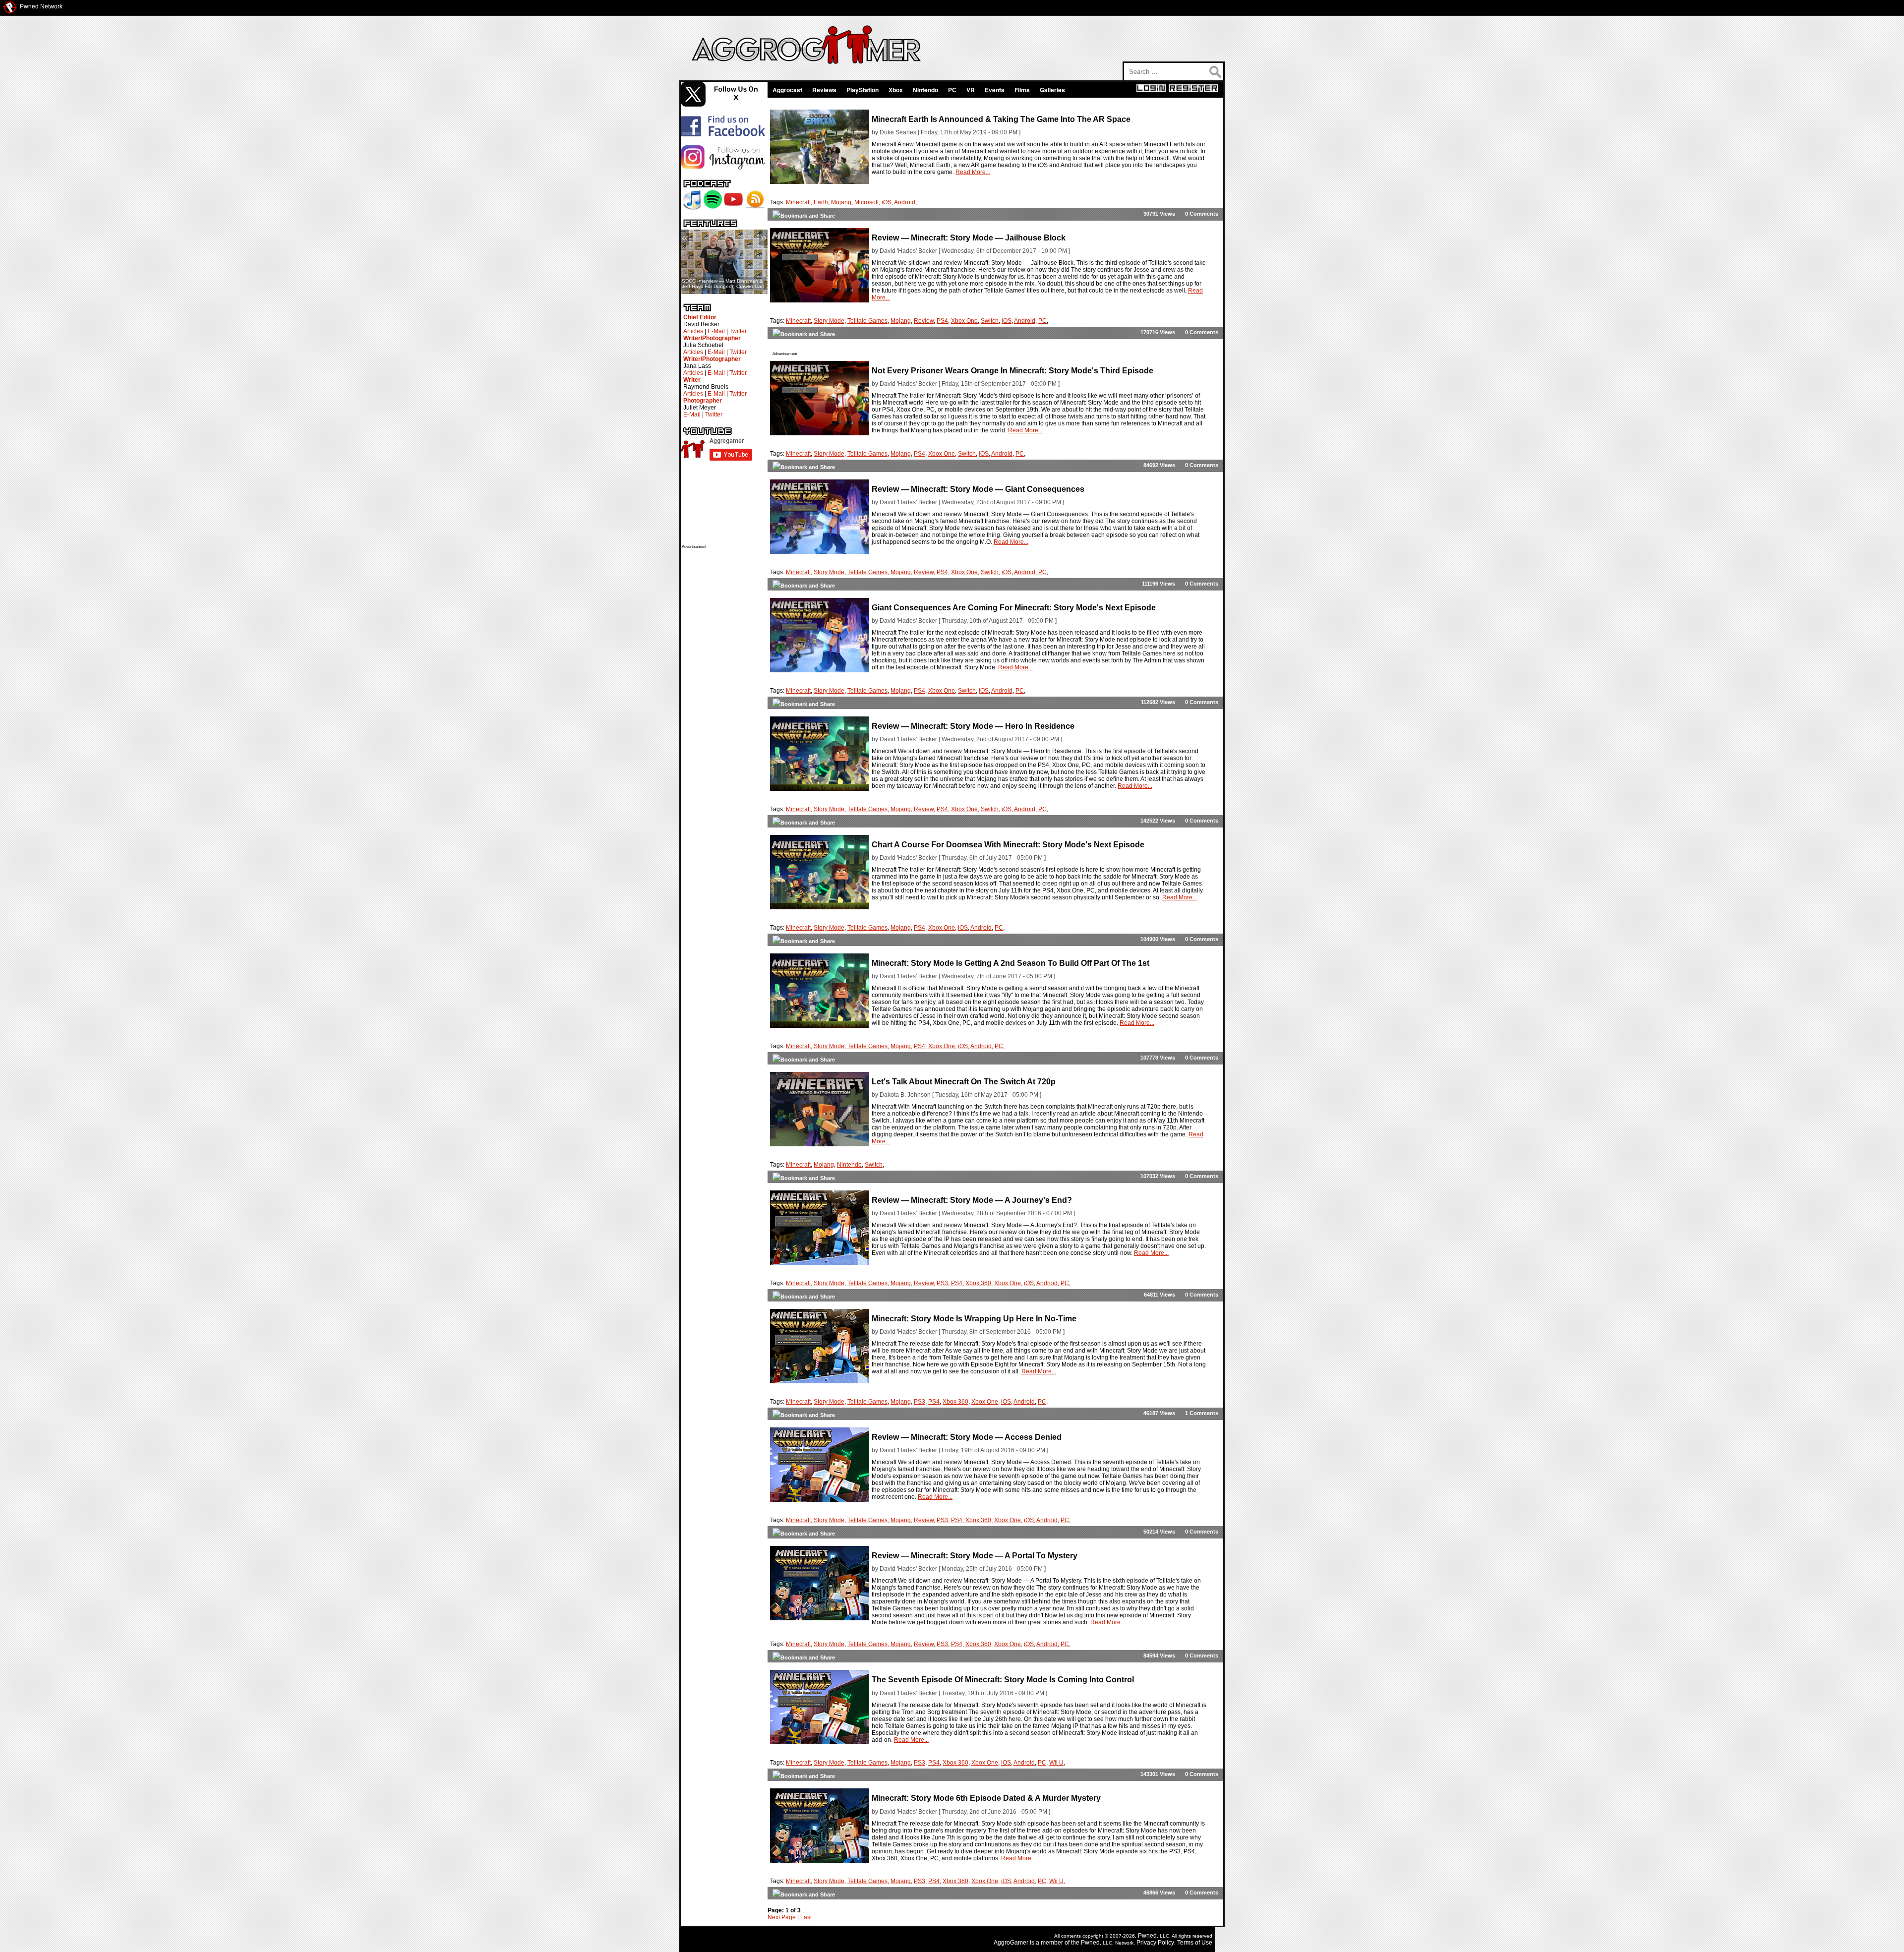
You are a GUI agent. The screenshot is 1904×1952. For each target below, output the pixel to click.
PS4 (942, 321)
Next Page (782, 1917)
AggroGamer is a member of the (1037, 1943)
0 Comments (1202, 214)
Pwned (1147, 1936)
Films (1022, 90)
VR (971, 90)
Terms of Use (1195, 1943)
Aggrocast (787, 90)
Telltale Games (867, 321)
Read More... (973, 172)
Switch (990, 321)
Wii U (1056, 1763)
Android (905, 202)
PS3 (942, 1283)
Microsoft (866, 202)
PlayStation (863, 90)
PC (952, 90)
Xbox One (964, 321)
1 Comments (1202, 1413)
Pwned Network (41, 6)
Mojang (841, 202)
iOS (887, 202)
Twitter (738, 331)
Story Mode (829, 321)
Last (806, 1917)
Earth (821, 202)
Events (995, 90)
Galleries (1052, 90)
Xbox (896, 90)
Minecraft (798, 202)
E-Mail (716, 331)
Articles (693, 331)
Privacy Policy (1155, 1943)
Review (924, 321)
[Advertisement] (721, 698)
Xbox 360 (978, 1283)
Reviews (824, 90)
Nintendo (925, 90)
